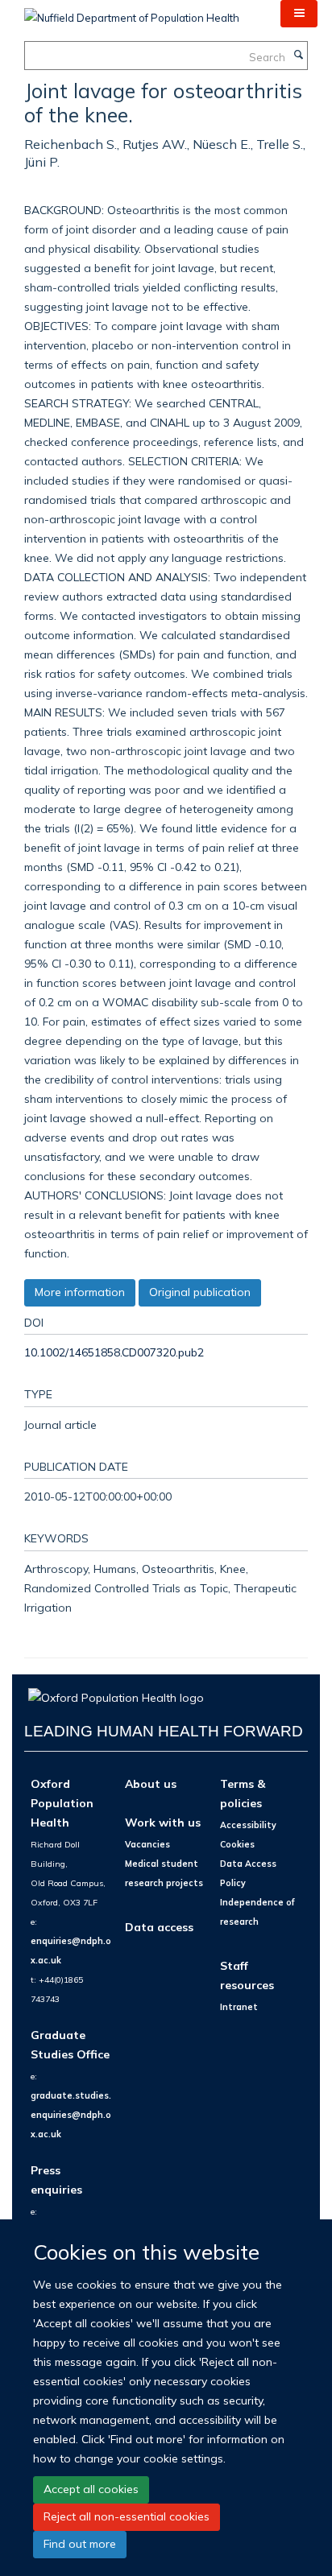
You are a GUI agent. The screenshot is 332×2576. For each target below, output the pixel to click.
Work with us (163, 1822)
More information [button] (80, 1292)
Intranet (239, 2007)
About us (151, 1783)
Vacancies (147, 1844)
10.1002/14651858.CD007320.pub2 (114, 1352)
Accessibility (248, 1825)
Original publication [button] (200, 1292)
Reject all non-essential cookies (127, 2516)
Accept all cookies (91, 2489)
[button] (299, 14)
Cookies (237, 1844)
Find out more (80, 2544)
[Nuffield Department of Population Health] (132, 12)
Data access (159, 1927)
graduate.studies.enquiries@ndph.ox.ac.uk (71, 2115)
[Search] (298, 56)
